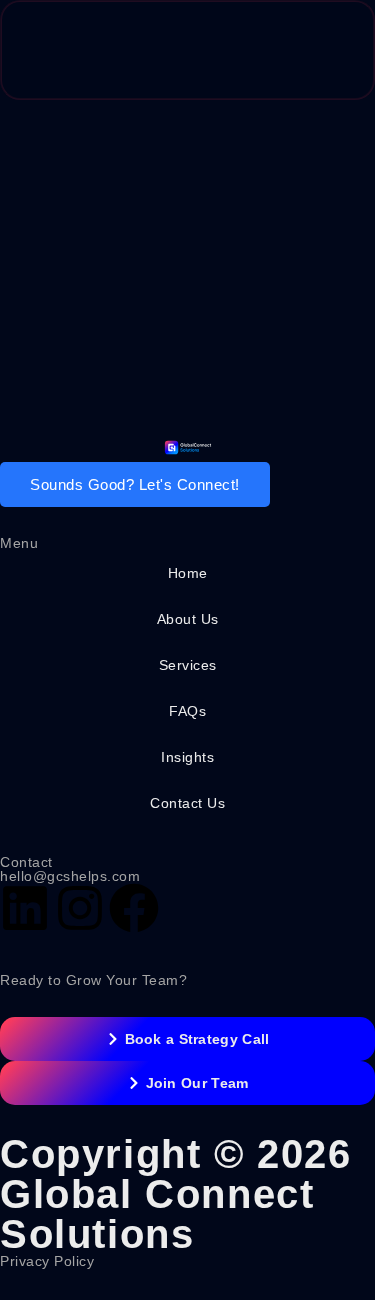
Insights (187, 757)
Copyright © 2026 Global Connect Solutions (176, 1194)
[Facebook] (134, 908)
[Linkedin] (25, 908)
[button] (319, 50)
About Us (188, 619)
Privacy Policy (47, 1261)
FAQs (187, 711)
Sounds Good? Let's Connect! (135, 484)
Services (188, 665)
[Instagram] (80, 908)
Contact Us (187, 803)
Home (188, 573)
